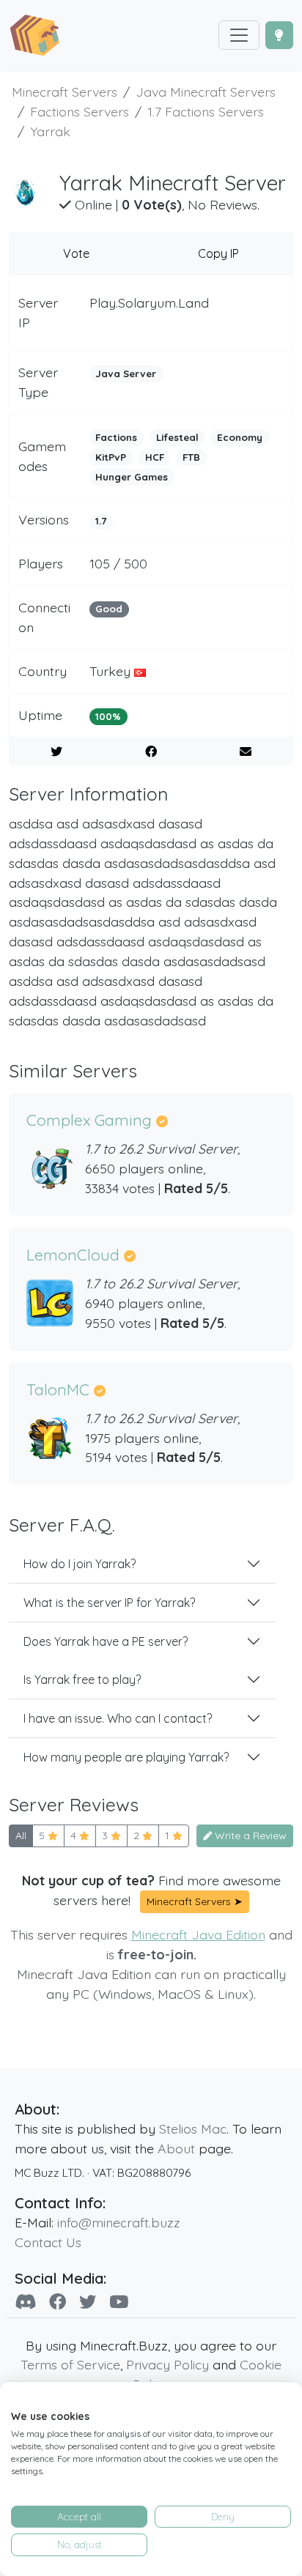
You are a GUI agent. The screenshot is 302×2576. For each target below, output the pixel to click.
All (21, 1836)
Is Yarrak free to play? (82, 1679)
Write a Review (249, 1836)
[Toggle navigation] (239, 35)
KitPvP (111, 457)
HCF (155, 457)
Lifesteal (177, 437)
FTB (191, 457)
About (176, 2148)
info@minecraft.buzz (119, 2222)
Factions (116, 437)
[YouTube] (119, 2302)
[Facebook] (58, 2302)
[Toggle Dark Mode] (279, 35)
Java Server (126, 374)
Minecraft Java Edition (198, 1934)
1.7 (101, 521)
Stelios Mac (193, 2128)
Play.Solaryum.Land (149, 302)
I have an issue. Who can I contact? (118, 1718)
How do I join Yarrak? (80, 1564)
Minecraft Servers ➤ (195, 1901)
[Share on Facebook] (151, 751)
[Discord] (25, 2302)
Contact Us (48, 2242)
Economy (240, 437)
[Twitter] (88, 2302)
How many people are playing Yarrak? (126, 1757)
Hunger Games (132, 477)
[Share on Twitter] (56, 751)
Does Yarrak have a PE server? (106, 1641)
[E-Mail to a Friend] (246, 751)
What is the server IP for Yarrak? (109, 1603)
